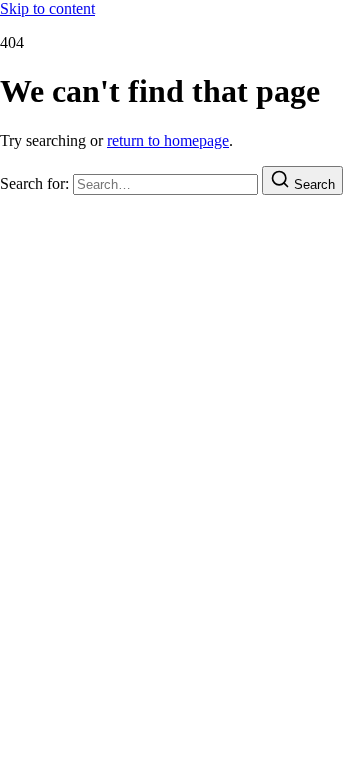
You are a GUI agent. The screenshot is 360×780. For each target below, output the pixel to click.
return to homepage (168, 140)
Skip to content (47, 8)
